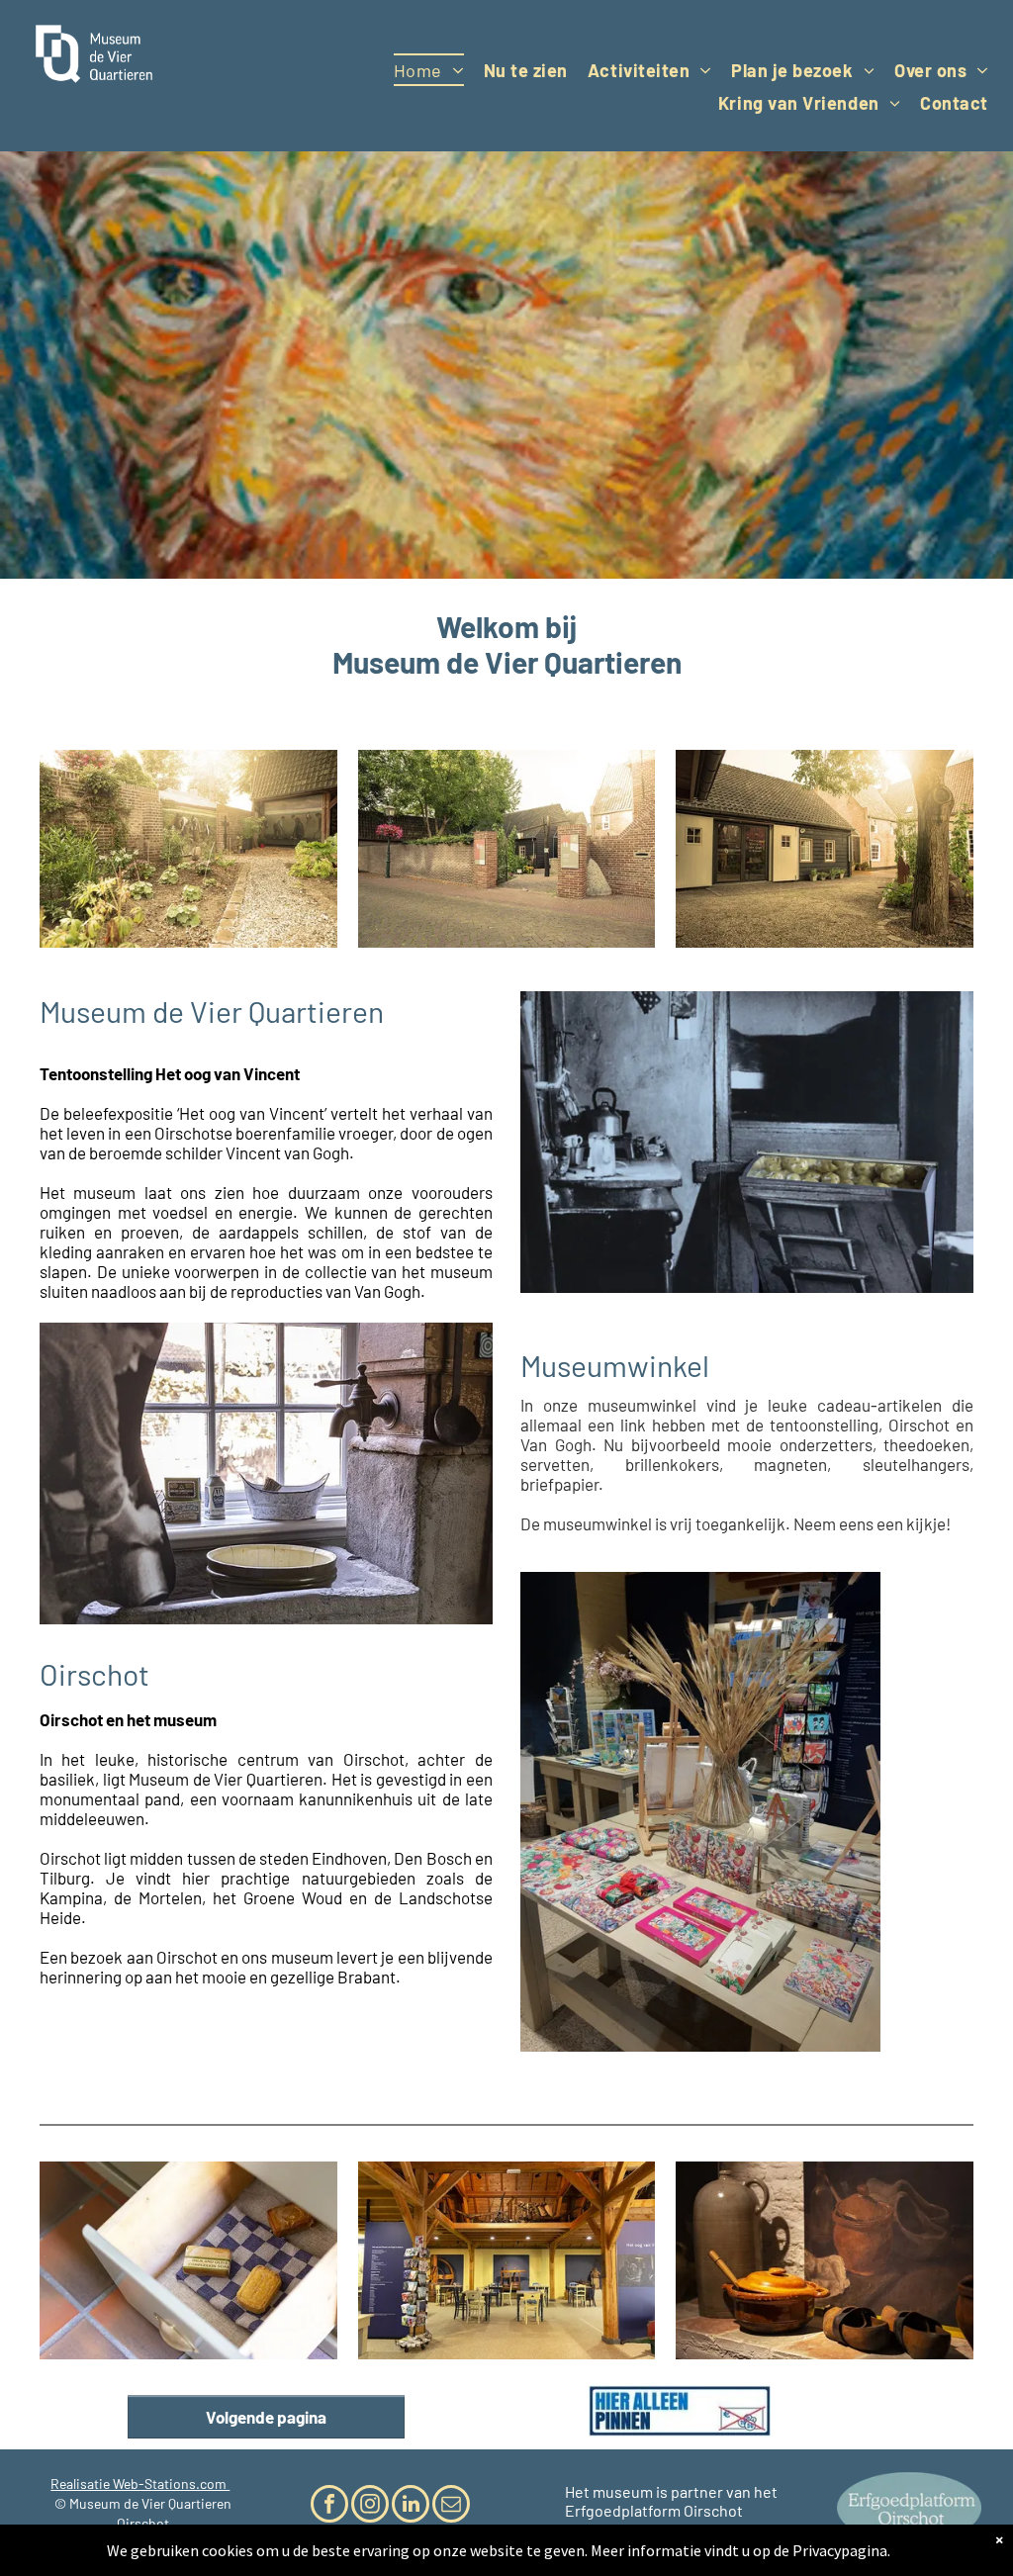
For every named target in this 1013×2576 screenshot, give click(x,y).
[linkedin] (411, 2506)
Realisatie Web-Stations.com (140, 2484)
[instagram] (370, 2506)
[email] (451, 2506)
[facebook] (329, 2506)
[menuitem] (429, 70)
